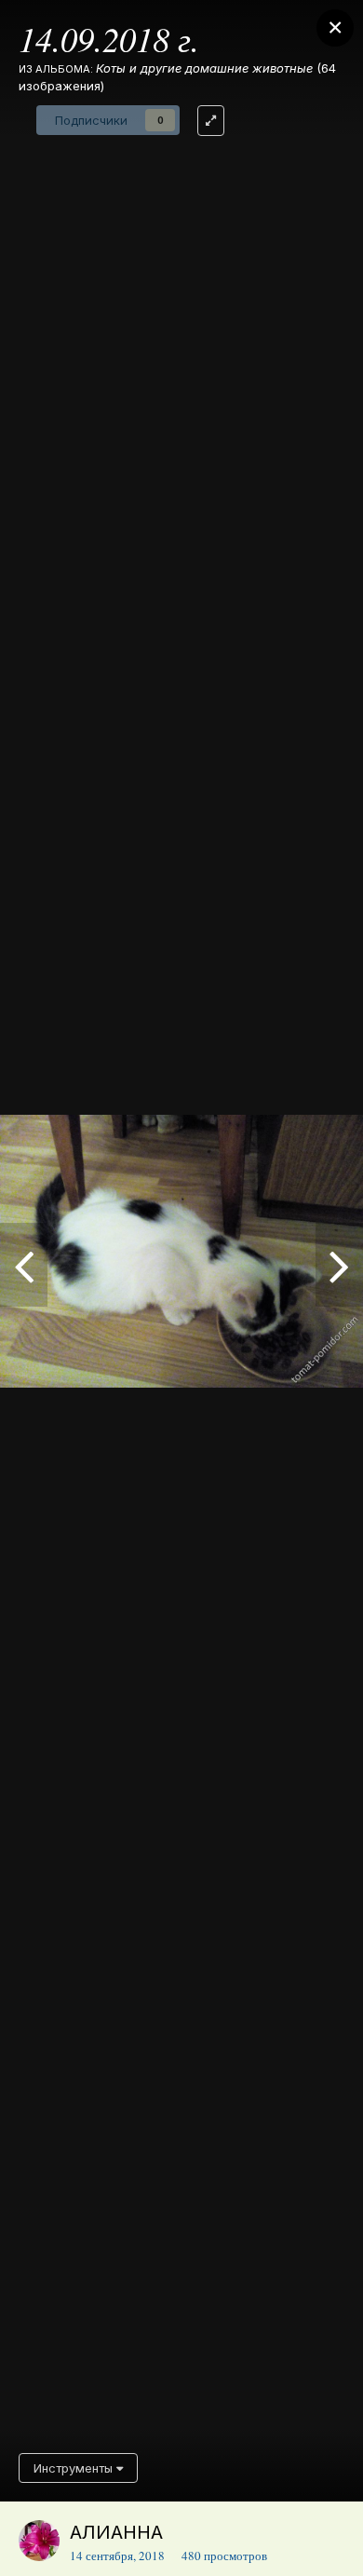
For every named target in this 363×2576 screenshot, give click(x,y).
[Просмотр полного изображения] (211, 121)
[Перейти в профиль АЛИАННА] (39, 2541)
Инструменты (75, 2468)
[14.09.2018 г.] (24, 1265)
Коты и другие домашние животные (204, 68)
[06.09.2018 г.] (339, 1265)
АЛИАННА (116, 2532)
